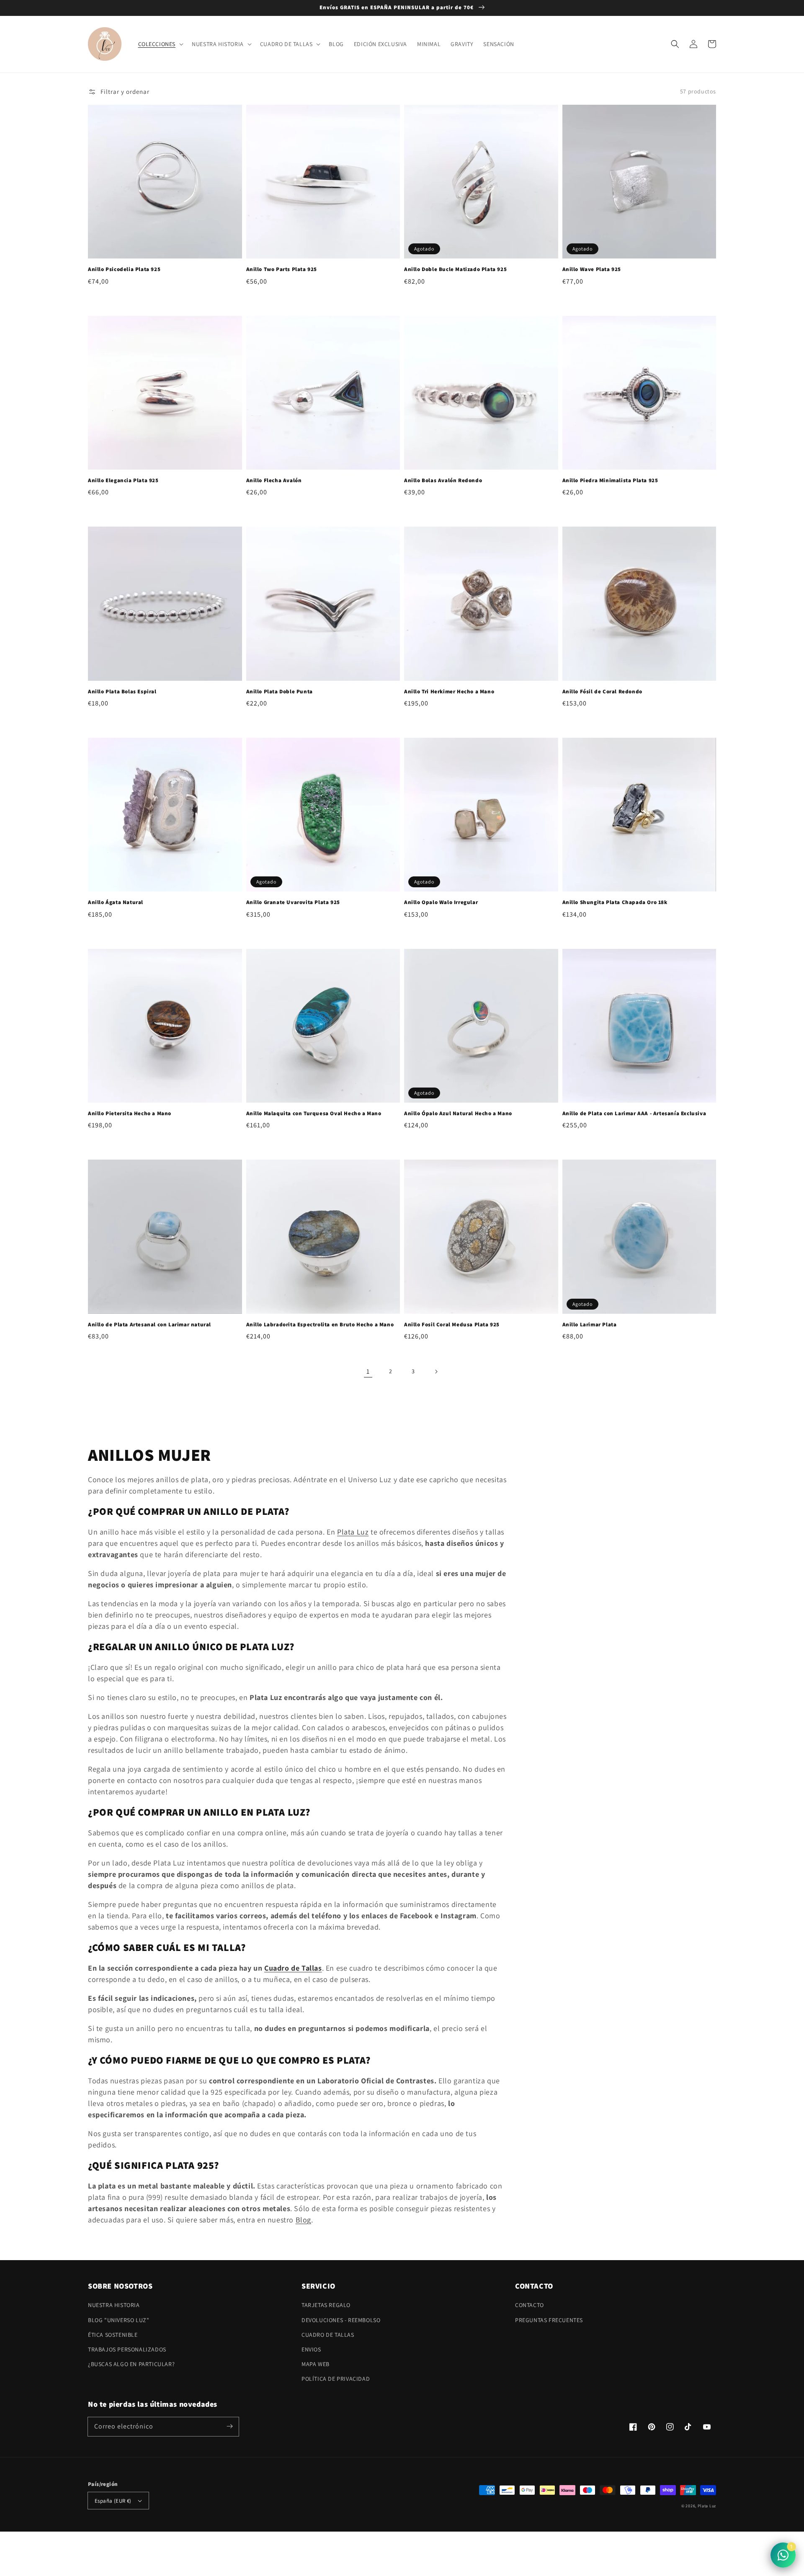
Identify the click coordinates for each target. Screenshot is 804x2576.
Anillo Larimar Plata (590, 1324)
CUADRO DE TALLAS (328, 2335)
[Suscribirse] (229, 2426)
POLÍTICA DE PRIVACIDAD (336, 2379)
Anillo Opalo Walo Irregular (441, 902)
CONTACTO (530, 2305)
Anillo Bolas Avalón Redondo (443, 480)
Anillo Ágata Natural (116, 902)
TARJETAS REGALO (326, 2305)
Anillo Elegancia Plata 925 (123, 480)
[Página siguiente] (436, 1372)
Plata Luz (353, 1532)
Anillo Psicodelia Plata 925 (124, 269)
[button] (675, 44)
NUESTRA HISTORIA (114, 2305)
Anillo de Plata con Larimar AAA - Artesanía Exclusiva (634, 1113)
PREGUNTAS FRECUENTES (549, 2320)
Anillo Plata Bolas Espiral (122, 691)
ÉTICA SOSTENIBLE (113, 2335)
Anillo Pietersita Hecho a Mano (130, 1113)
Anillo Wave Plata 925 (592, 269)
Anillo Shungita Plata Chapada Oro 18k (615, 902)
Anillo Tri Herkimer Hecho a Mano (449, 691)
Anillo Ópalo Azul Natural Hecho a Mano (458, 1113)
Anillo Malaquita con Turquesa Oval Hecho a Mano (314, 1113)
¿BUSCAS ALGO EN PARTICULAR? (131, 2364)
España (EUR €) (113, 2501)
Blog (303, 2220)
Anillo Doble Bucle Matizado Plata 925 (455, 269)
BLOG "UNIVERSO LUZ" (119, 2320)
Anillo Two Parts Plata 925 (282, 269)
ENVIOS (311, 2349)
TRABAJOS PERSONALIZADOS (127, 2349)
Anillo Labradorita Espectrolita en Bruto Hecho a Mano (320, 1324)
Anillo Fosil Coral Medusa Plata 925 (452, 1324)
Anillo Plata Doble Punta (280, 691)
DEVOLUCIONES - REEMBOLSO (341, 2320)
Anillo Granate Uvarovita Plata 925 (293, 902)
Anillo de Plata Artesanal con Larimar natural (149, 1324)
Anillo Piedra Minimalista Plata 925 (610, 480)
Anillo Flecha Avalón (274, 480)
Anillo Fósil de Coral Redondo (602, 691)
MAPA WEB (316, 2364)
